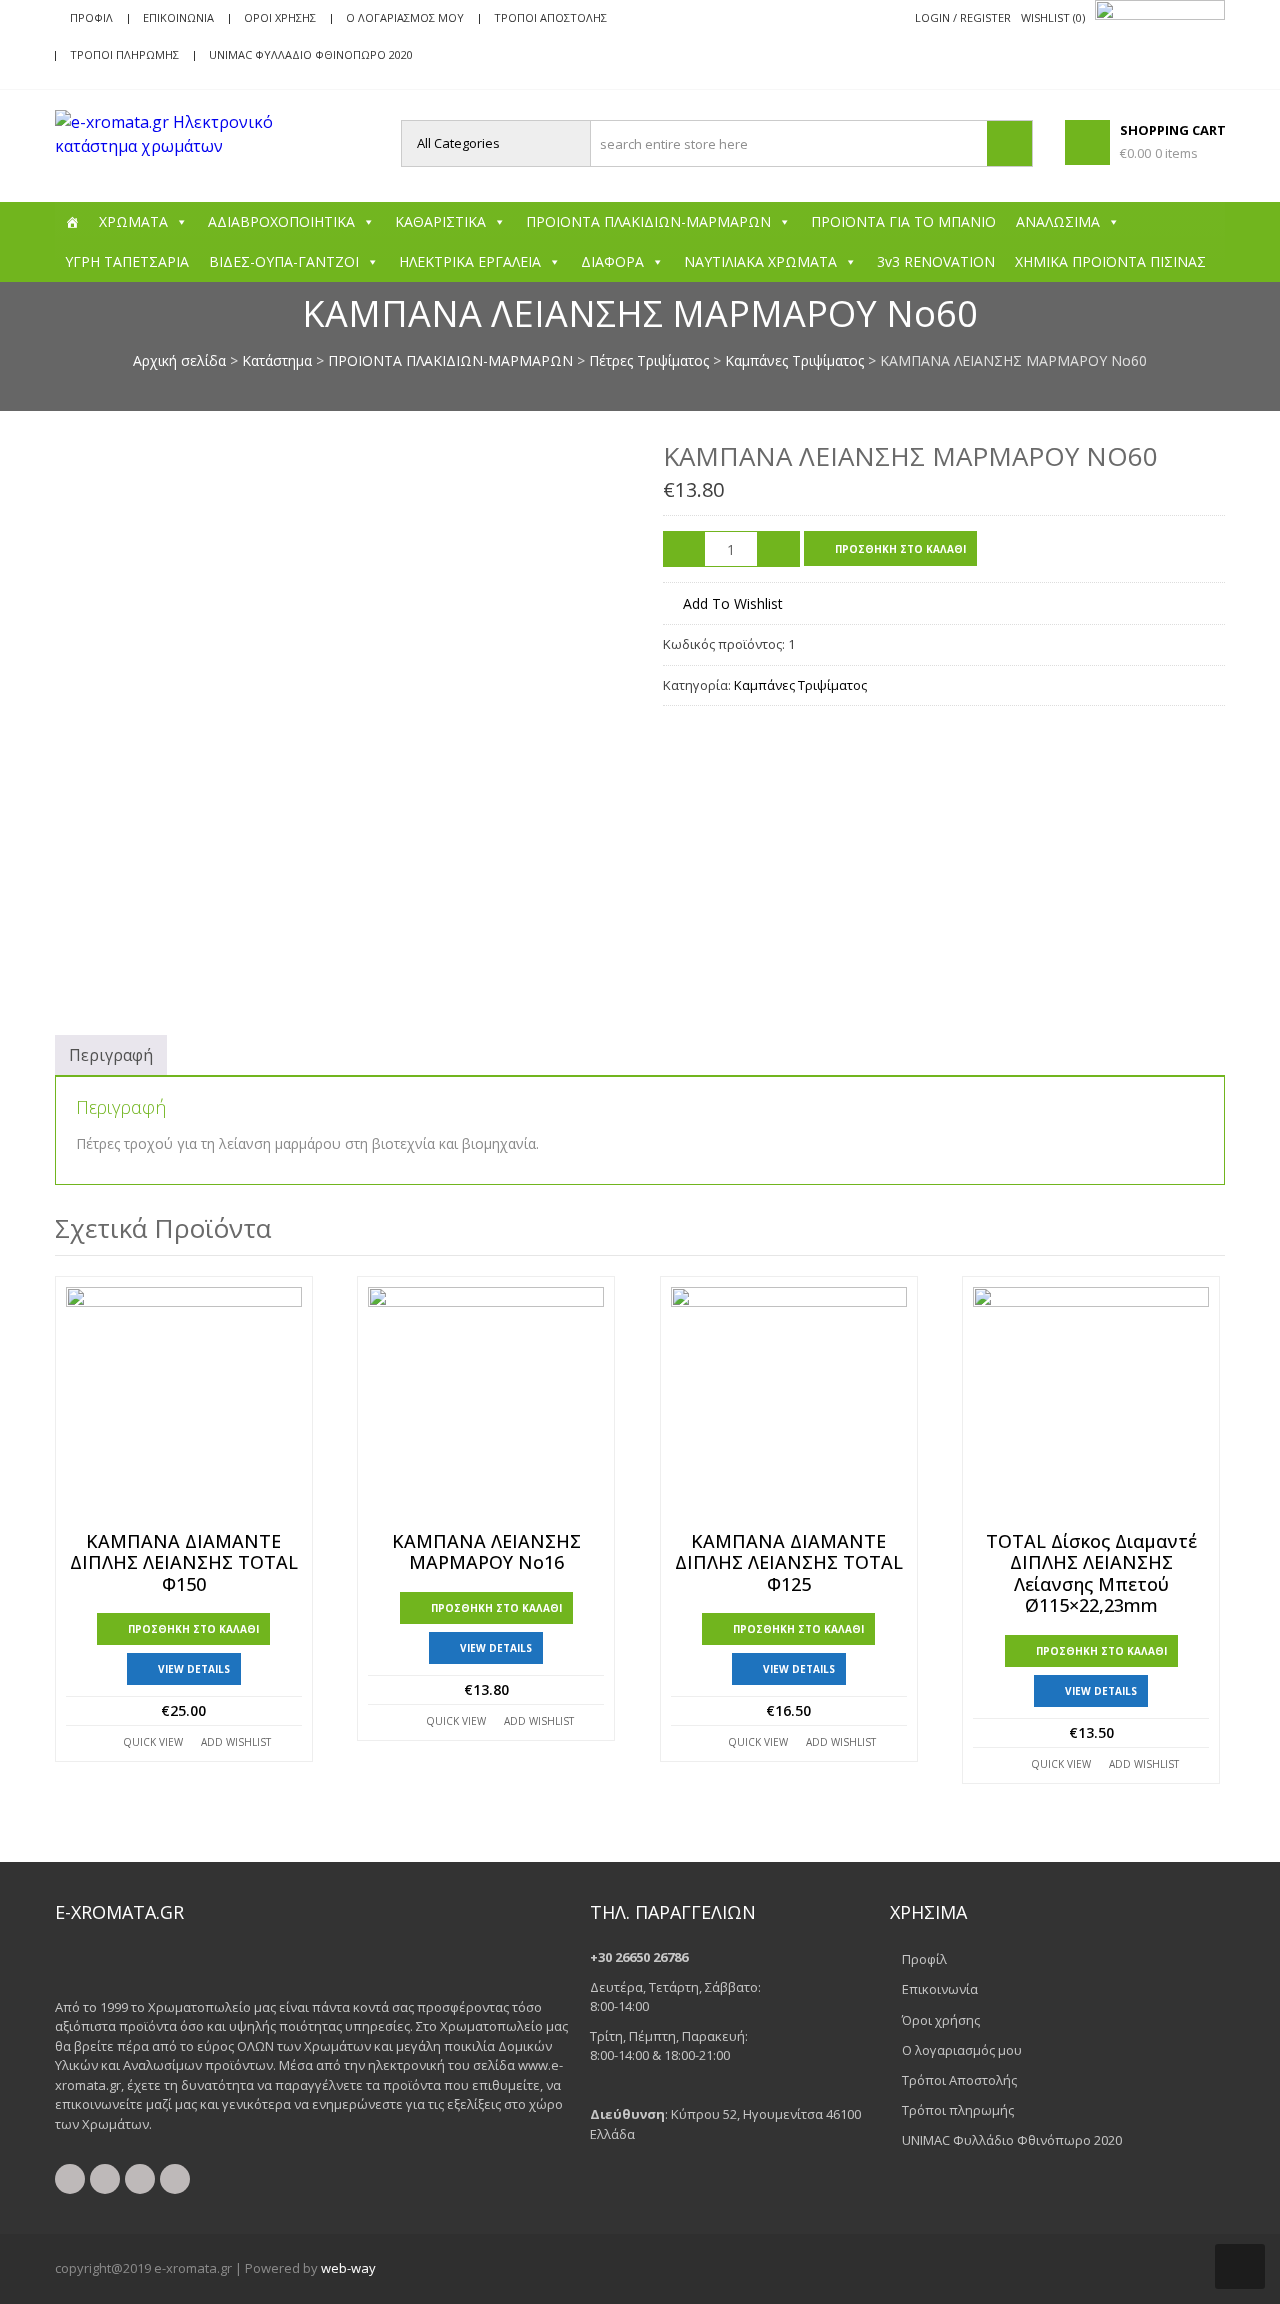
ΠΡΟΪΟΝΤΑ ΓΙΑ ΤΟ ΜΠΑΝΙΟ (903, 221)
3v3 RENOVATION (936, 261)
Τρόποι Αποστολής (550, 17)
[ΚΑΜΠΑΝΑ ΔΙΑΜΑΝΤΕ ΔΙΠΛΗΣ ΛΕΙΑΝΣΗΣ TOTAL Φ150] (184, 1405)
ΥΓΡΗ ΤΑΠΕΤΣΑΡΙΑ (127, 261)
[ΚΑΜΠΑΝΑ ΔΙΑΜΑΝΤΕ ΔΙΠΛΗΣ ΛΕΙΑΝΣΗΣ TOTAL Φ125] (789, 1405)
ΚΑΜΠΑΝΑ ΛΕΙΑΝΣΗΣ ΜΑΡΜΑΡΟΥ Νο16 (486, 1552)
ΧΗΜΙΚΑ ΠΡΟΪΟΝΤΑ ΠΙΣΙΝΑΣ (1110, 261)
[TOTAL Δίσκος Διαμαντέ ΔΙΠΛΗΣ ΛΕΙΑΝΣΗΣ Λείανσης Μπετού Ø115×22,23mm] (1091, 1405)
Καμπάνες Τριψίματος (794, 360)
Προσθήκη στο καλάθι (900, 549)
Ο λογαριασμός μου (405, 17)
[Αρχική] (72, 222)
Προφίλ (91, 17)
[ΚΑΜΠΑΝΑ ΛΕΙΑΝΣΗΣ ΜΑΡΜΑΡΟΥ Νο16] (486, 1405)
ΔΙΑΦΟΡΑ (612, 261)
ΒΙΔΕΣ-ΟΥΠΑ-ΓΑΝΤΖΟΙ (284, 261)
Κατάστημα (277, 360)
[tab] (111, 1055)
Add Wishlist (236, 1742)
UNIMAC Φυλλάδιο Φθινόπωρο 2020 (311, 54)
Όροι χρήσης (280, 17)
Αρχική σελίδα (179, 360)
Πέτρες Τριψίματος (649, 360)
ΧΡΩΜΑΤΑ (133, 221)
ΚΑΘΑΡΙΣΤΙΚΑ (440, 221)
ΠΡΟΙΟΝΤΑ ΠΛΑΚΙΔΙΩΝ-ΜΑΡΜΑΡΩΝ (648, 221)
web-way (348, 2268)
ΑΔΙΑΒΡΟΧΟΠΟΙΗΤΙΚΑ (281, 221)
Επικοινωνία (178, 17)
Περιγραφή (111, 1055)
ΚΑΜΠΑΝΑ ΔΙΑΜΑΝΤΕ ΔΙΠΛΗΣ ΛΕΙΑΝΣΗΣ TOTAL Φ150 (184, 1563)
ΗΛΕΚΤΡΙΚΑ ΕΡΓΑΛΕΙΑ (470, 261)
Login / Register (963, 17)
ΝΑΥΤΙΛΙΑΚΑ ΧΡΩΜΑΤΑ (760, 261)
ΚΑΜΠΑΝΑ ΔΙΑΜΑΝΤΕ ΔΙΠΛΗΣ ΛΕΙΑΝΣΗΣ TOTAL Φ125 (789, 1563)
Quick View (153, 1742)
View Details (194, 1669)
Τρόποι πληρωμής (124, 54)
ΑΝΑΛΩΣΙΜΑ (1058, 221)
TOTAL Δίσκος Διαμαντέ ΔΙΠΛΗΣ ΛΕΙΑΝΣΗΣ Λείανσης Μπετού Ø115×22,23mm (1091, 1574)
